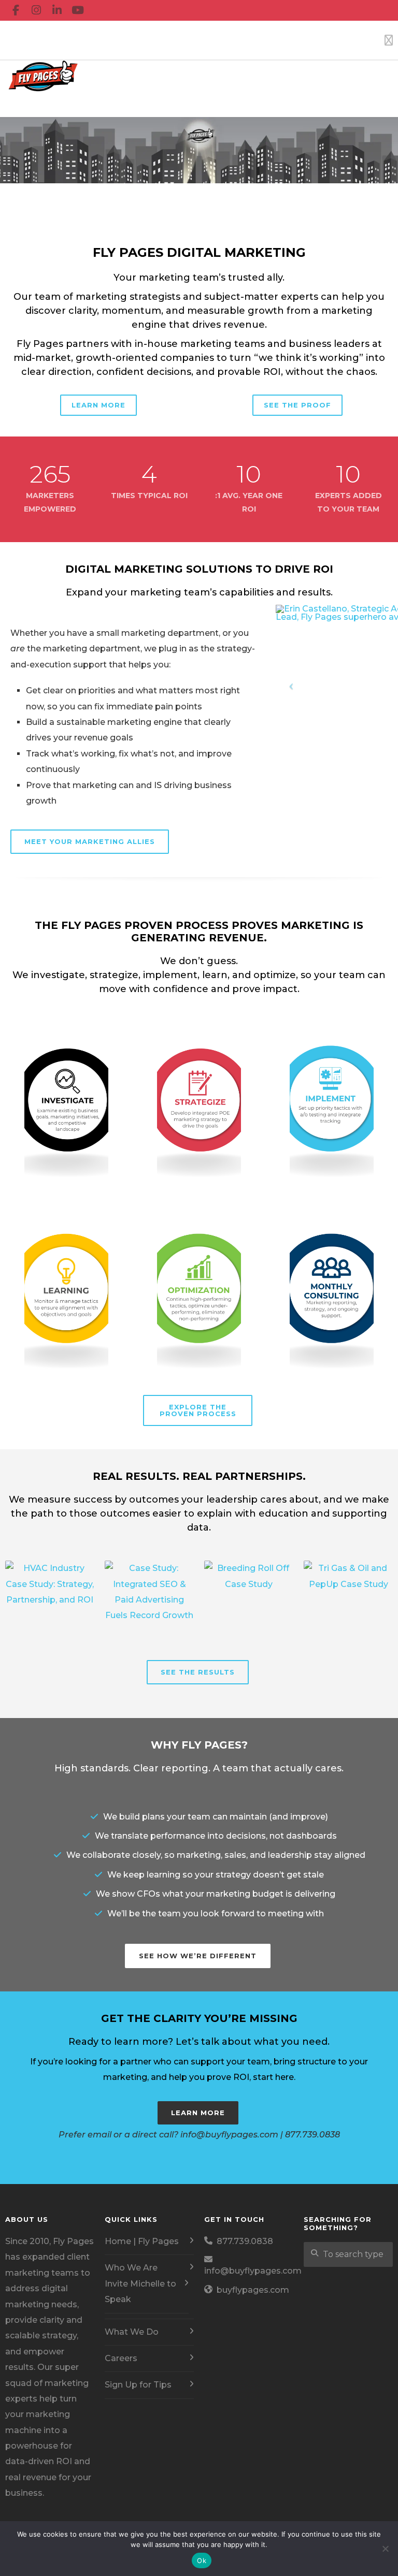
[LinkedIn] (57, 10)
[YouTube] (78, 10)
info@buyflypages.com (253, 2271)
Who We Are (131, 2268)
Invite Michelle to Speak (140, 2291)
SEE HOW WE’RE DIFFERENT (198, 1956)
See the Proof (297, 405)
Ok (202, 2560)
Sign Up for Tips (138, 2385)
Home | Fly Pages (142, 2241)
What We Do (132, 2332)
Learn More (98, 405)
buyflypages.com (253, 2290)
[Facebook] (16, 10)
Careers (121, 2358)
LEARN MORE (198, 2113)
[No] (385, 2549)
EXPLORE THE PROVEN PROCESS (198, 1410)
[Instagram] (36, 10)
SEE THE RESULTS (198, 1672)
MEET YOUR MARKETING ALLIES (90, 841)
